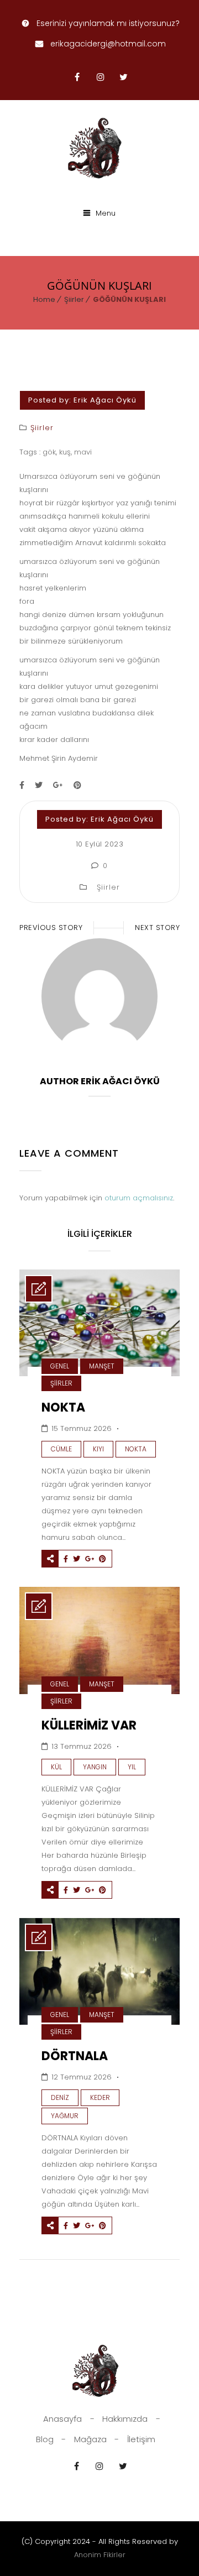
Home (44, 299)
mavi (83, 452)
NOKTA (63, 1407)
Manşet (102, 1366)
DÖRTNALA (75, 2056)
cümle (61, 1449)
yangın (95, 1767)
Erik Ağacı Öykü (105, 400)
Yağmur (65, 2116)
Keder (100, 2097)
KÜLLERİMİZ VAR (89, 1725)
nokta (136, 1449)
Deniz (60, 2097)
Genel (60, 1366)
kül (56, 1767)
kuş (65, 452)
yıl (132, 1767)
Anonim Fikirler (100, 2555)
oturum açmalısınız (139, 1198)
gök (49, 452)
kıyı (98, 1449)
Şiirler (74, 299)
